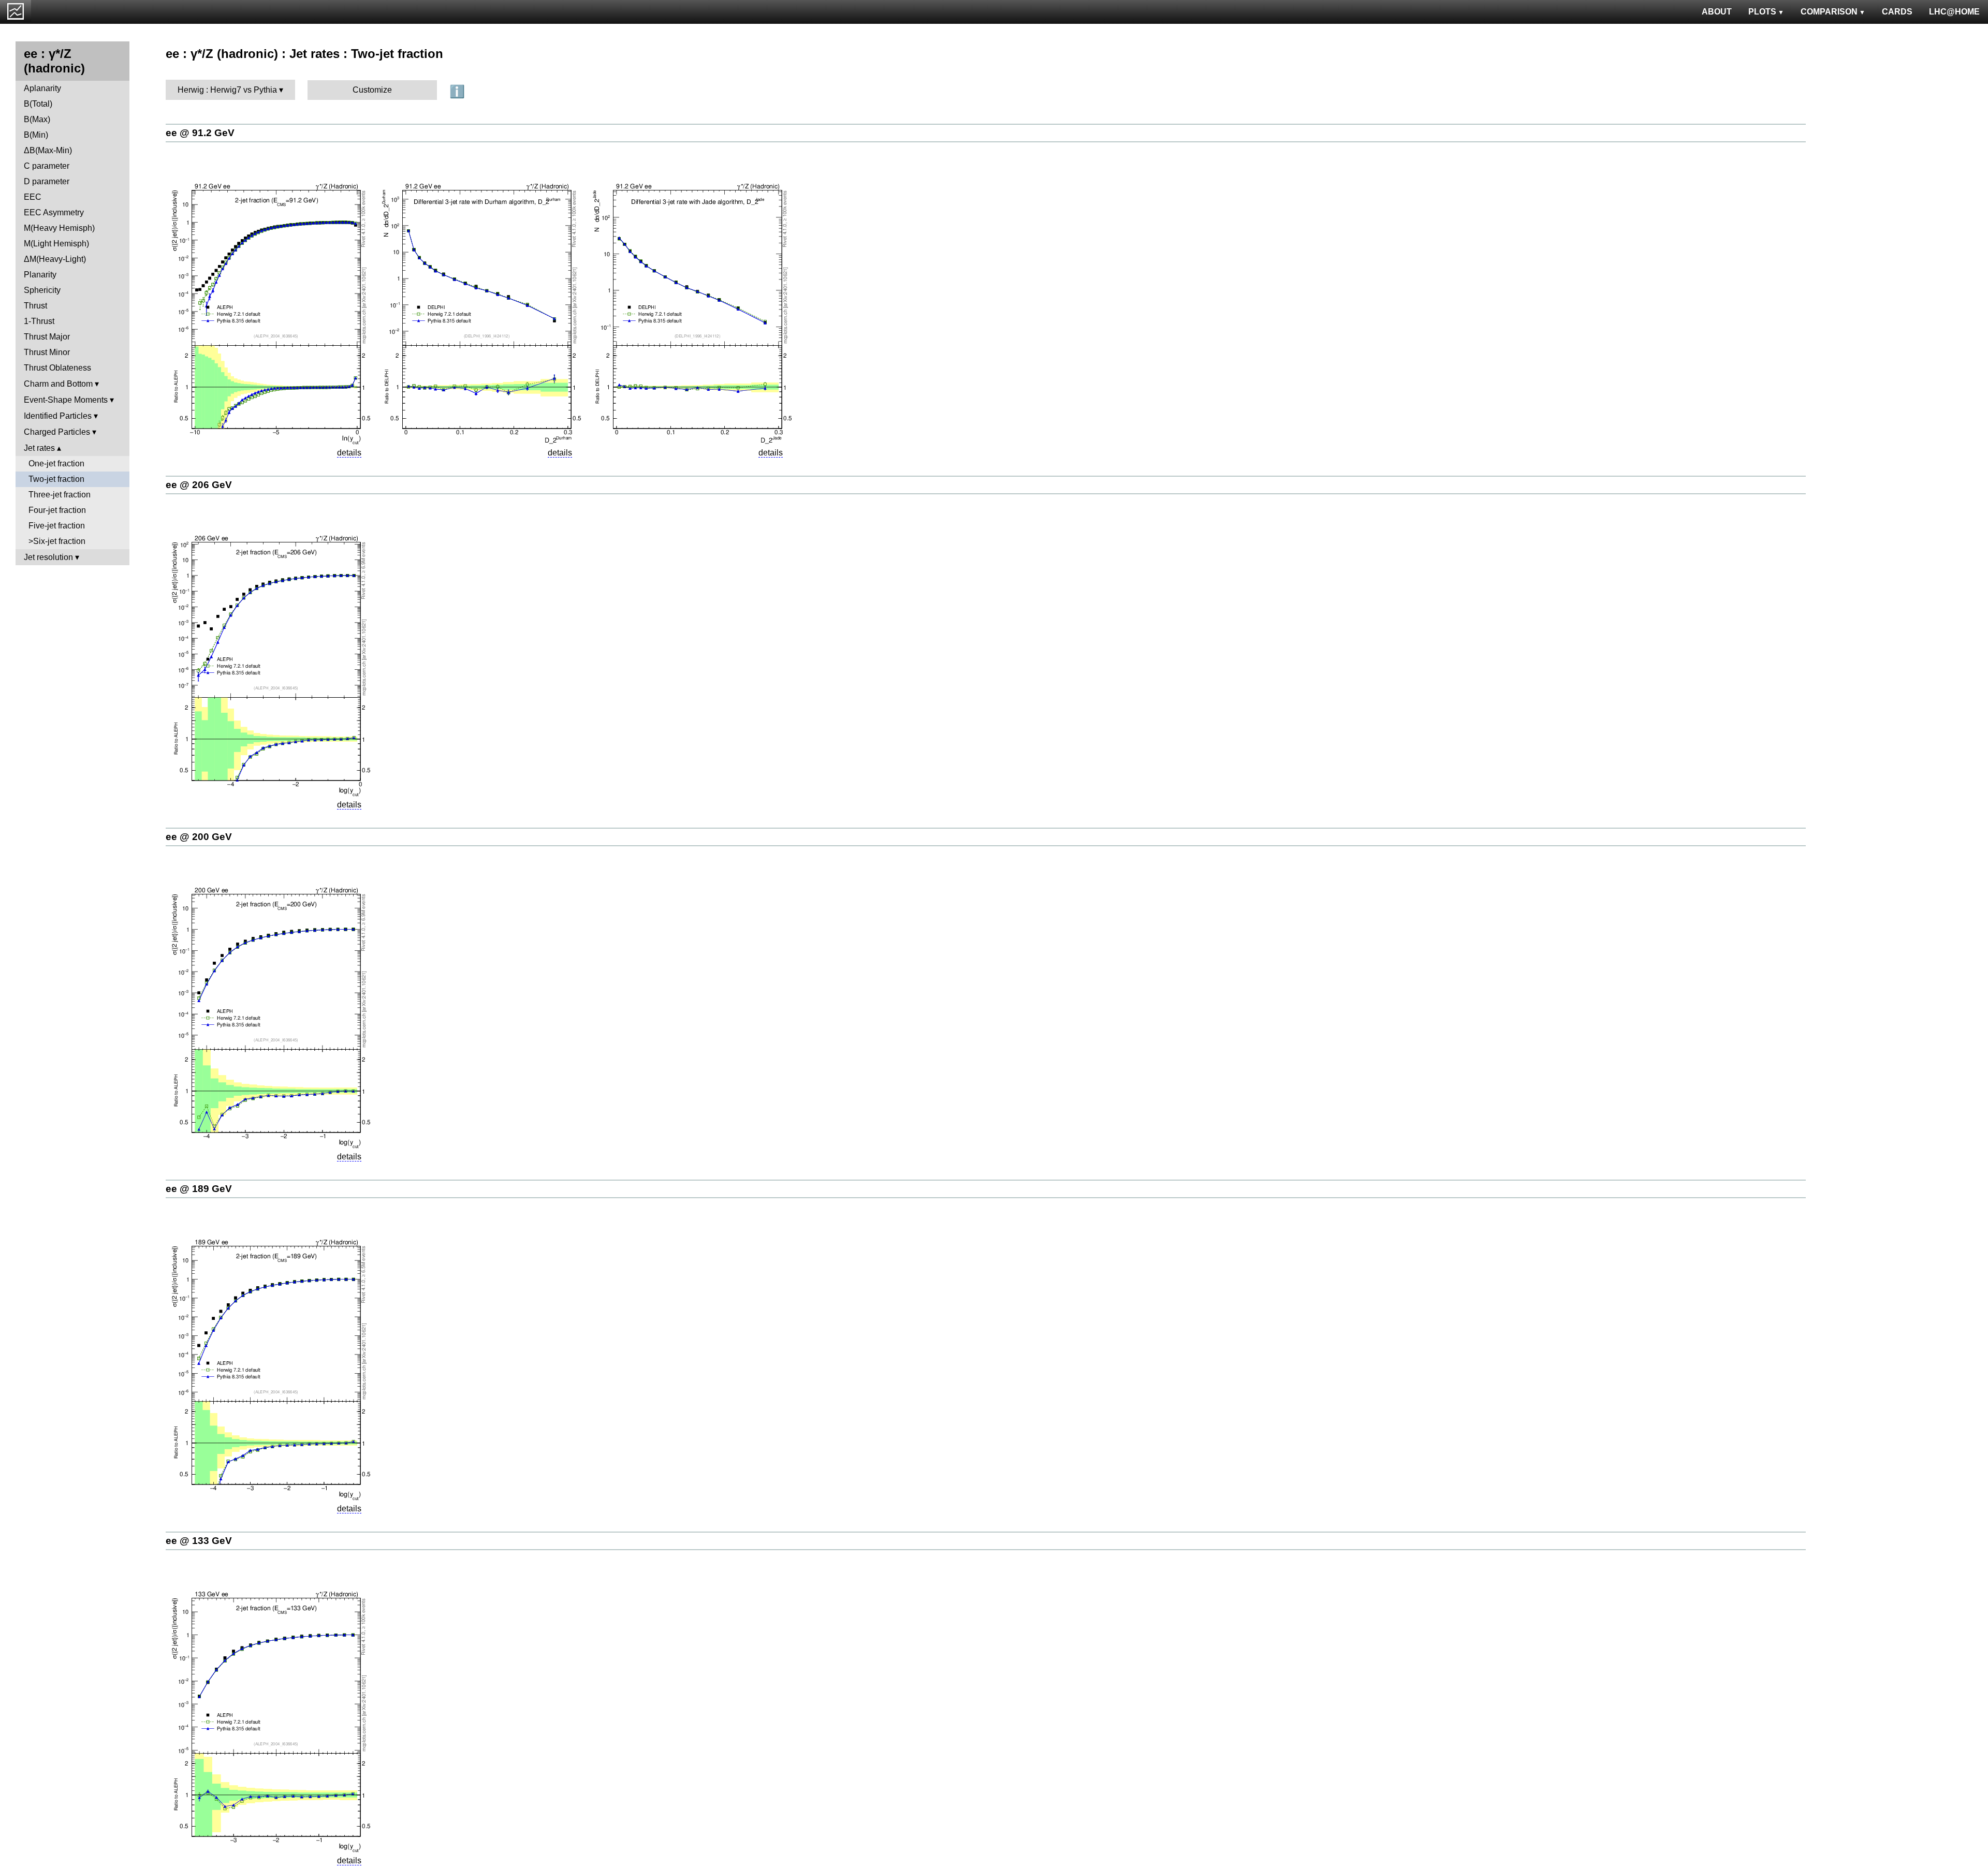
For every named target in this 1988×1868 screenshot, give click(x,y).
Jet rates (39, 448)
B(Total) (38, 104)
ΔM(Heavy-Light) (55, 259)
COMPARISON (1829, 12)
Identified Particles (58, 416)
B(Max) (37, 119)
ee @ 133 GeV (199, 1541)
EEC (33, 197)
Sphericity (42, 290)
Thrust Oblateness (57, 368)
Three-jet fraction (60, 495)
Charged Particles (57, 432)
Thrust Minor (47, 352)
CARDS (1897, 12)
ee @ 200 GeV (199, 837)
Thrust (35, 306)
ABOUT (1717, 12)
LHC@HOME (1954, 12)
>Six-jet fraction (57, 541)
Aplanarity (42, 88)
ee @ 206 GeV (199, 485)
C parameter (47, 166)
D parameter (47, 181)
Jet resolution (48, 557)
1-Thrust (39, 321)
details (349, 453)
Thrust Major (47, 337)
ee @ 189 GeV (199, 1189)
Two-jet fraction (56, 479)
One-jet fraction (56, 464)
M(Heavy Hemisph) (59, 228)
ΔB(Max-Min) (48, 150)
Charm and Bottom (58, 384)
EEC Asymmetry (54, 212)
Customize (372, 90)
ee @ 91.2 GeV (200, 133)
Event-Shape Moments (66, 400)
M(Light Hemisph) (56, 244)
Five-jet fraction (57, 526)
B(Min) (36, 135)
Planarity (40, 275)
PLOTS (1762, 12)
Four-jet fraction (57, 510)
